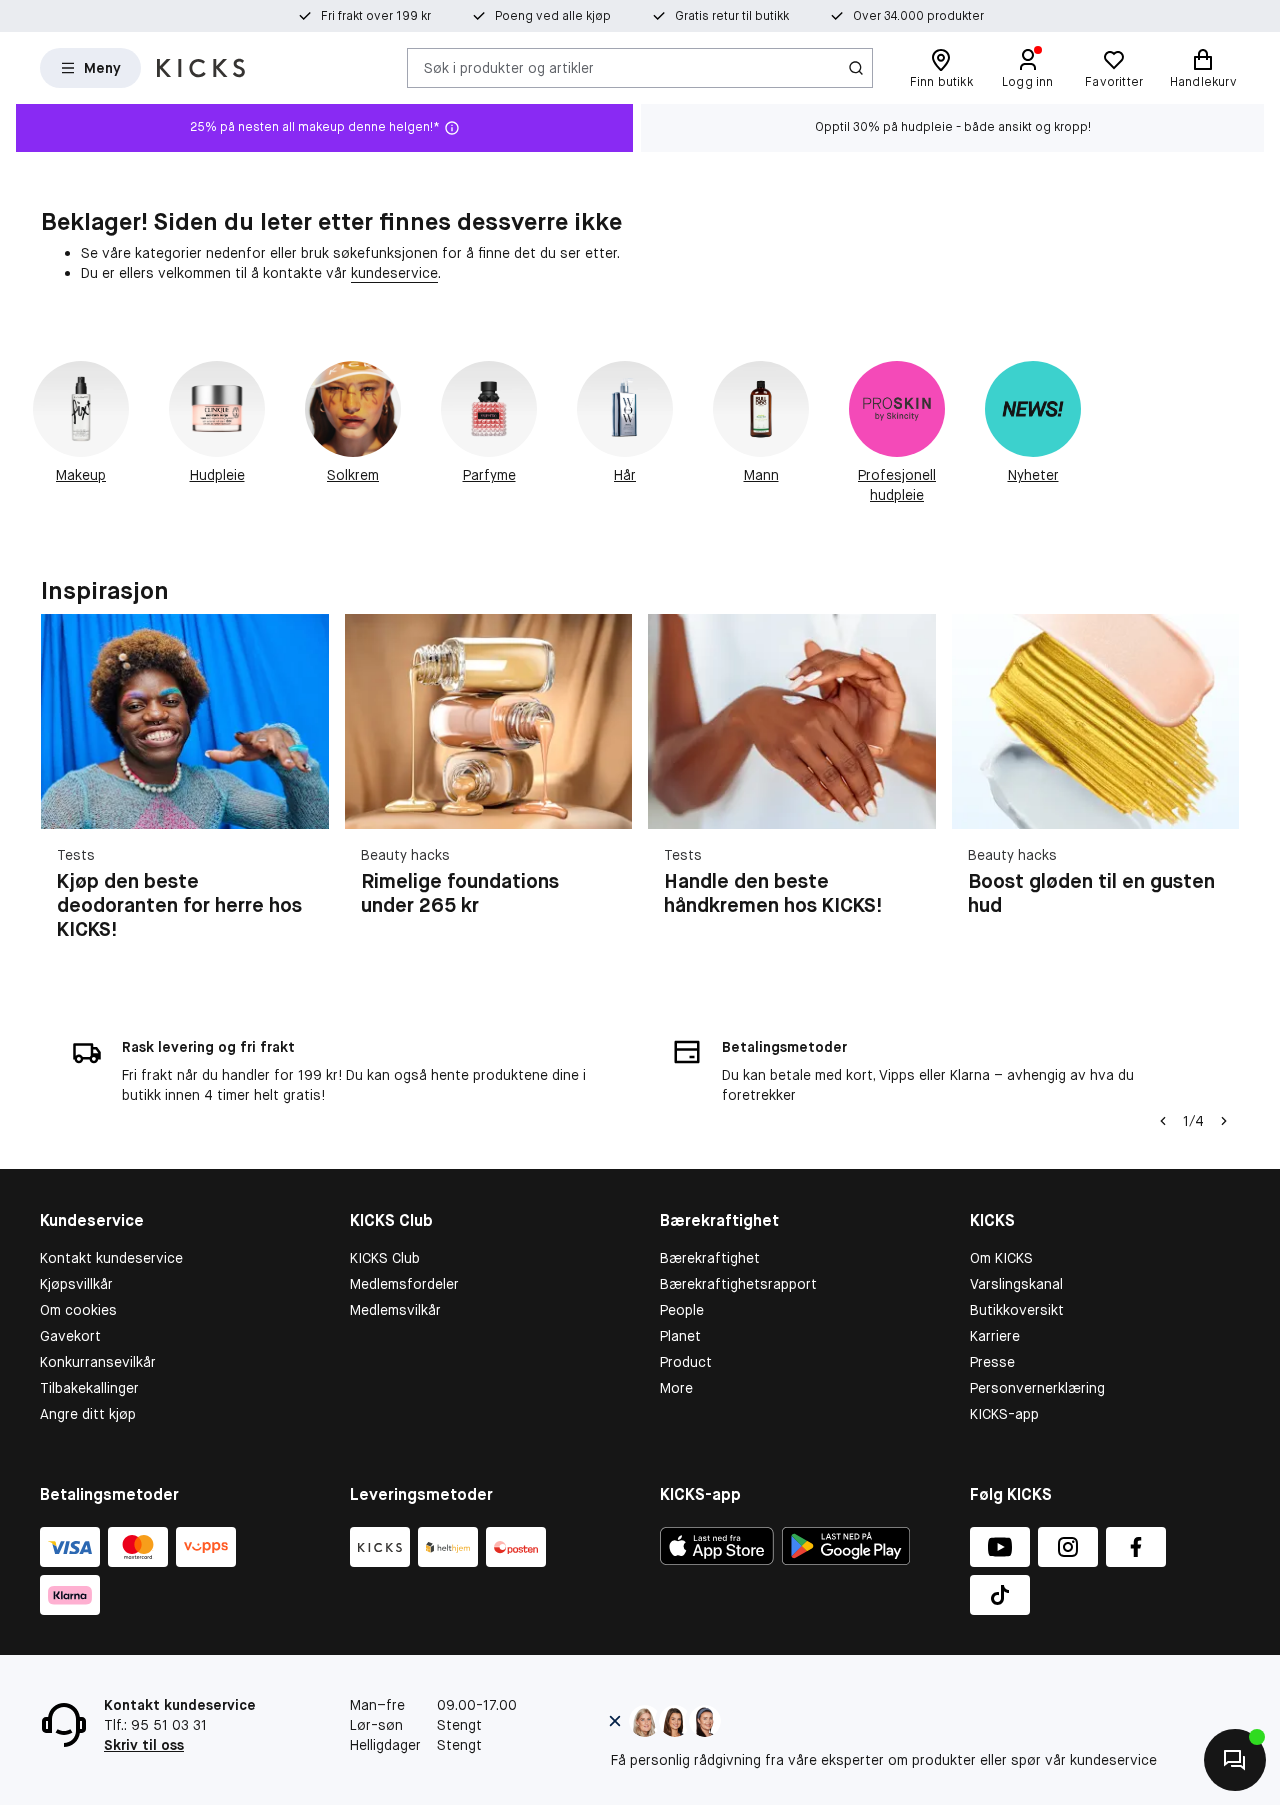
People (682, 1310)
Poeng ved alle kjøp (553, 16)
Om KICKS (1001, 1258)
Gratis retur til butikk (732, 16)
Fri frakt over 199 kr (376, 16)
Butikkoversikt (1017, 1310)
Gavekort (70, 1336)
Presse (992, 1362)
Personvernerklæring (1037, 1388)
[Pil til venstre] (1163, 1121)
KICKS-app (1004, 1414)
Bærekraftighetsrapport (738, 1284)
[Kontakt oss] (1235, 1760)
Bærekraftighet (710, 1258)
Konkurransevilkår (98, 1362)
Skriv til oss (144, 1745)
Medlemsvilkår (395, 1310)
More (676, 1388)
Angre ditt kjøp (88, 1414)
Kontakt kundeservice (111, 1258)
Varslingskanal (1016, 1284)
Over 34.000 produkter (918, 16)
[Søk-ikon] (856, 68)
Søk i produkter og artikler (509, 67)
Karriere (995, 1336)
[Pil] (1215, 789)
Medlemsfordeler (404, 1284)
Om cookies (78, 1310)
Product (686, 1362)
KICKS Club (385, 1258)
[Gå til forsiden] (201, 68)
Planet (680, 1336)
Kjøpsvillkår (76, 1284)
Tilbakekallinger (89, 1388)
